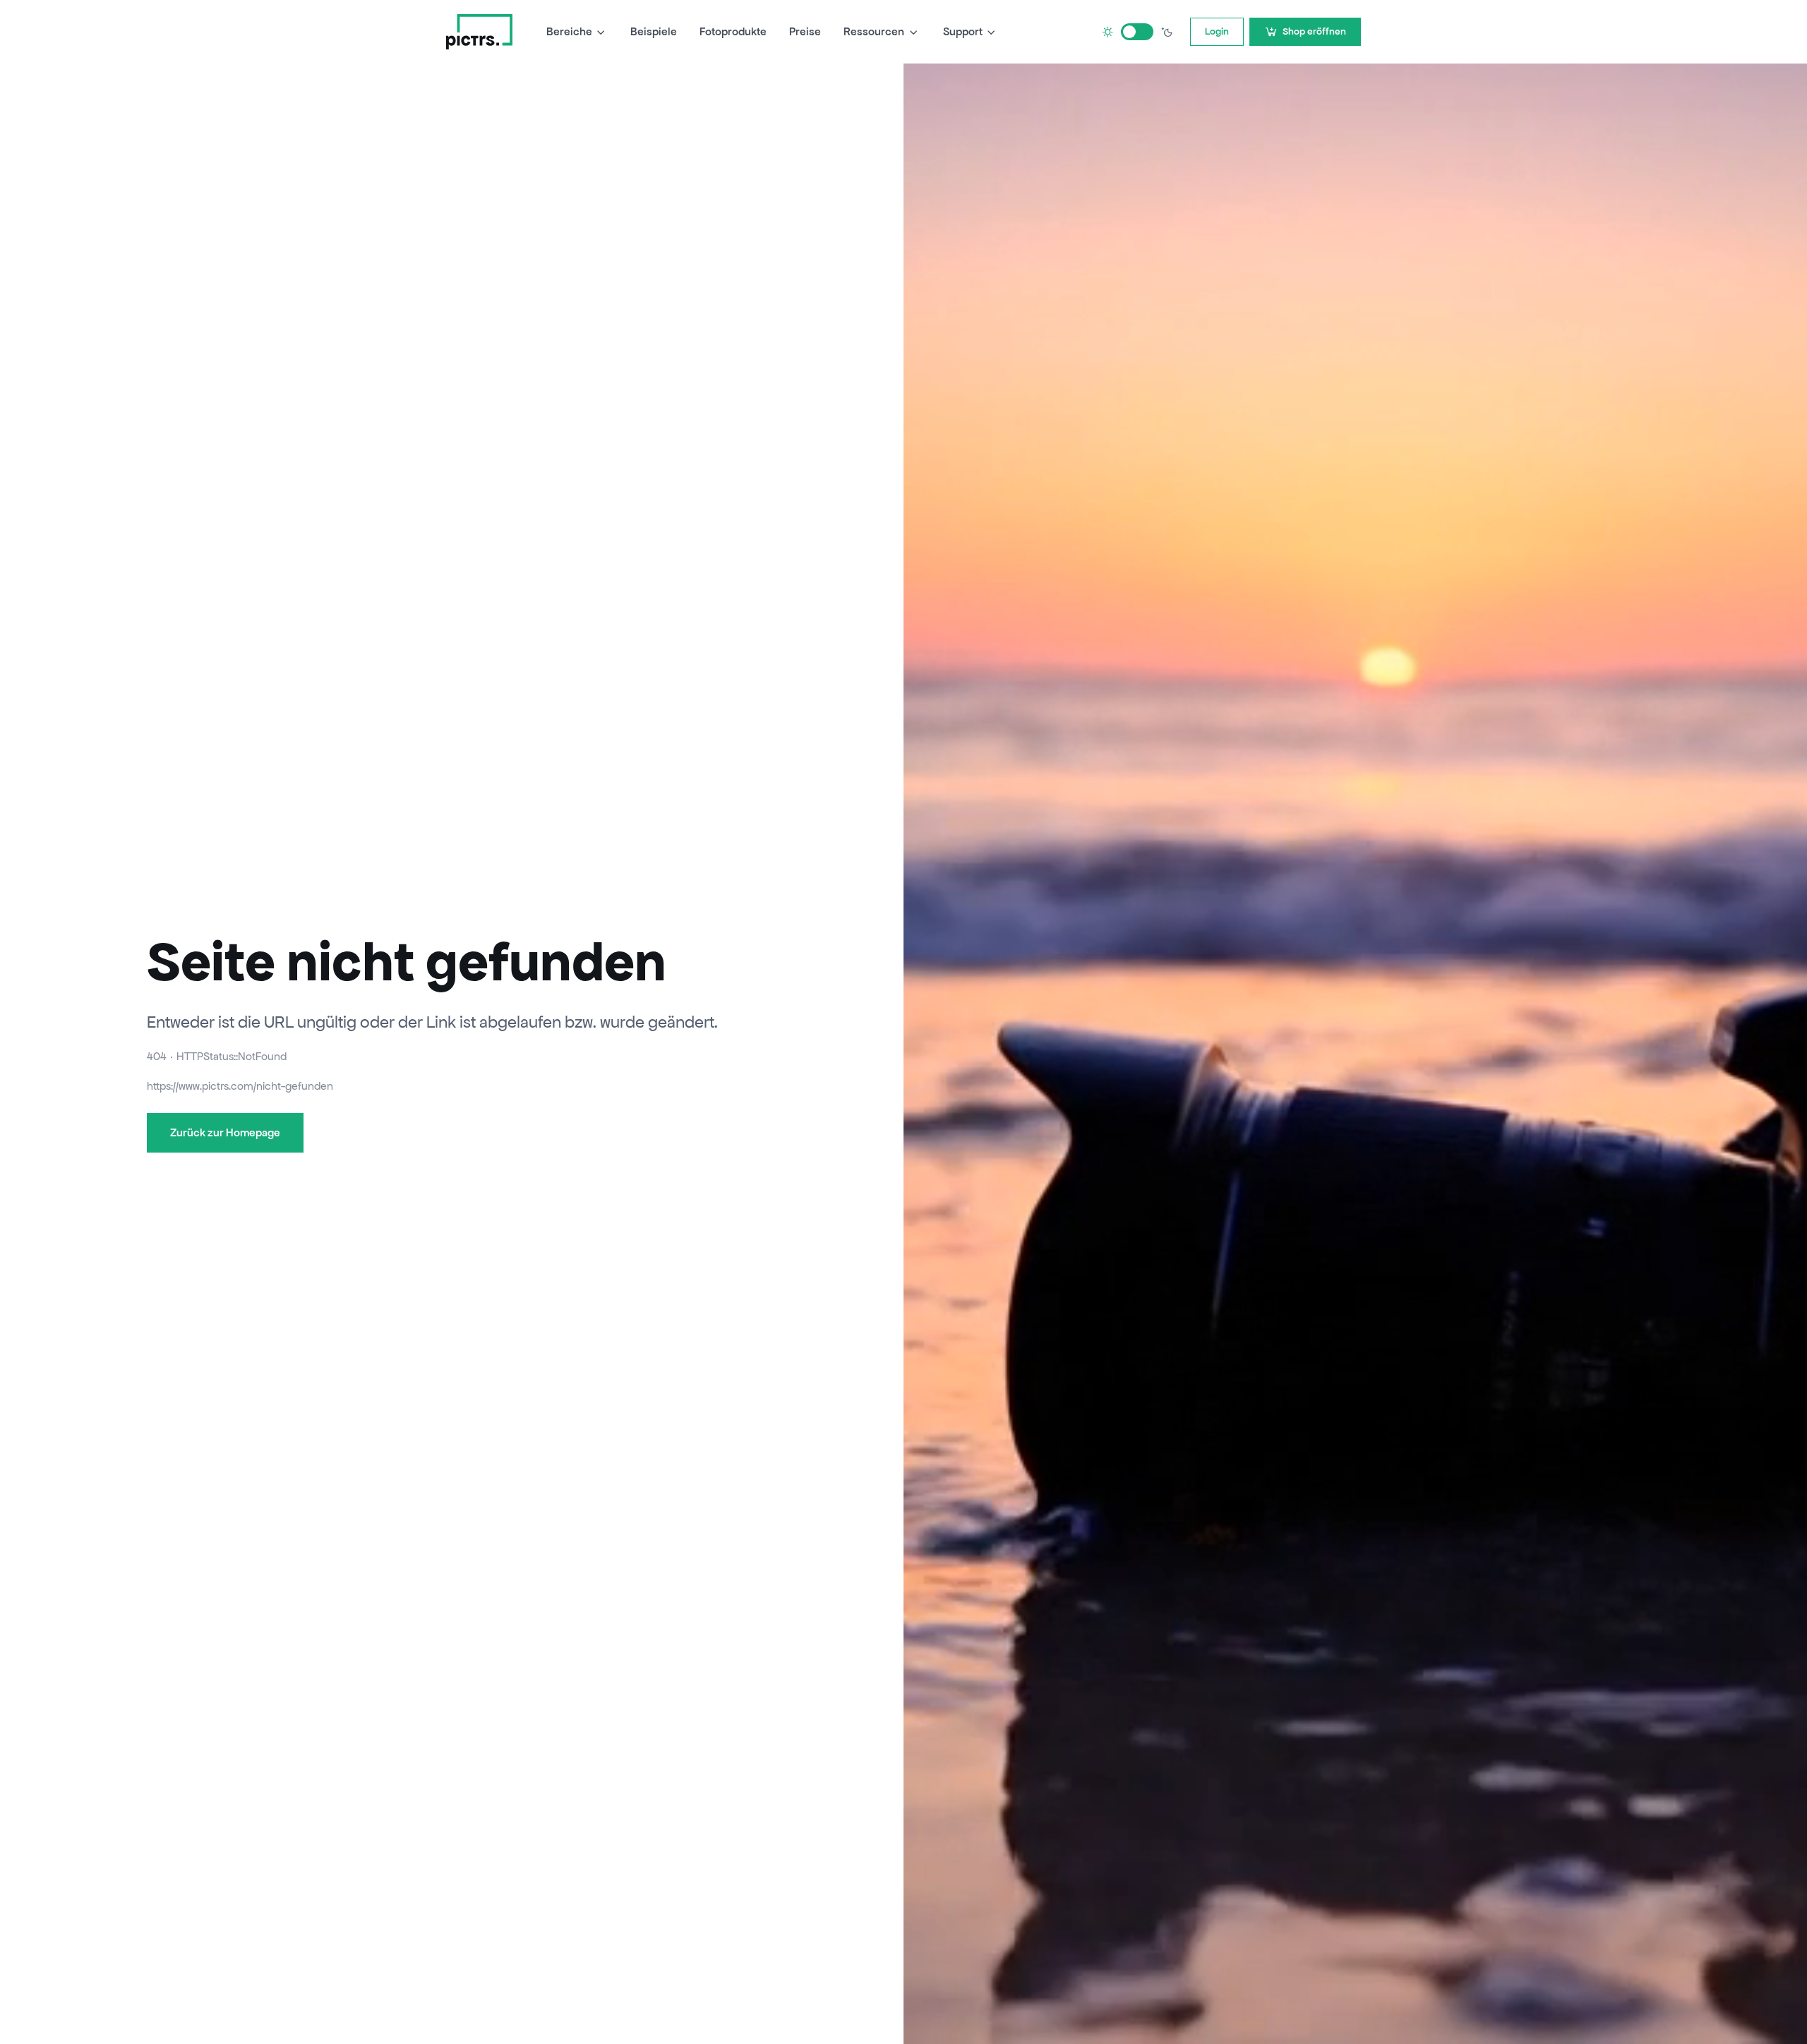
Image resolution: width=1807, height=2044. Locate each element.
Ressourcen (874, 31)
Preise (805, 31)
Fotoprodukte (733, 31)
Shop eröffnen (1314, 31)
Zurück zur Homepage (225, 1132)
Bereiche (569, 31)
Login (1217, 31)
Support (963, 31)
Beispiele (654, 31)
